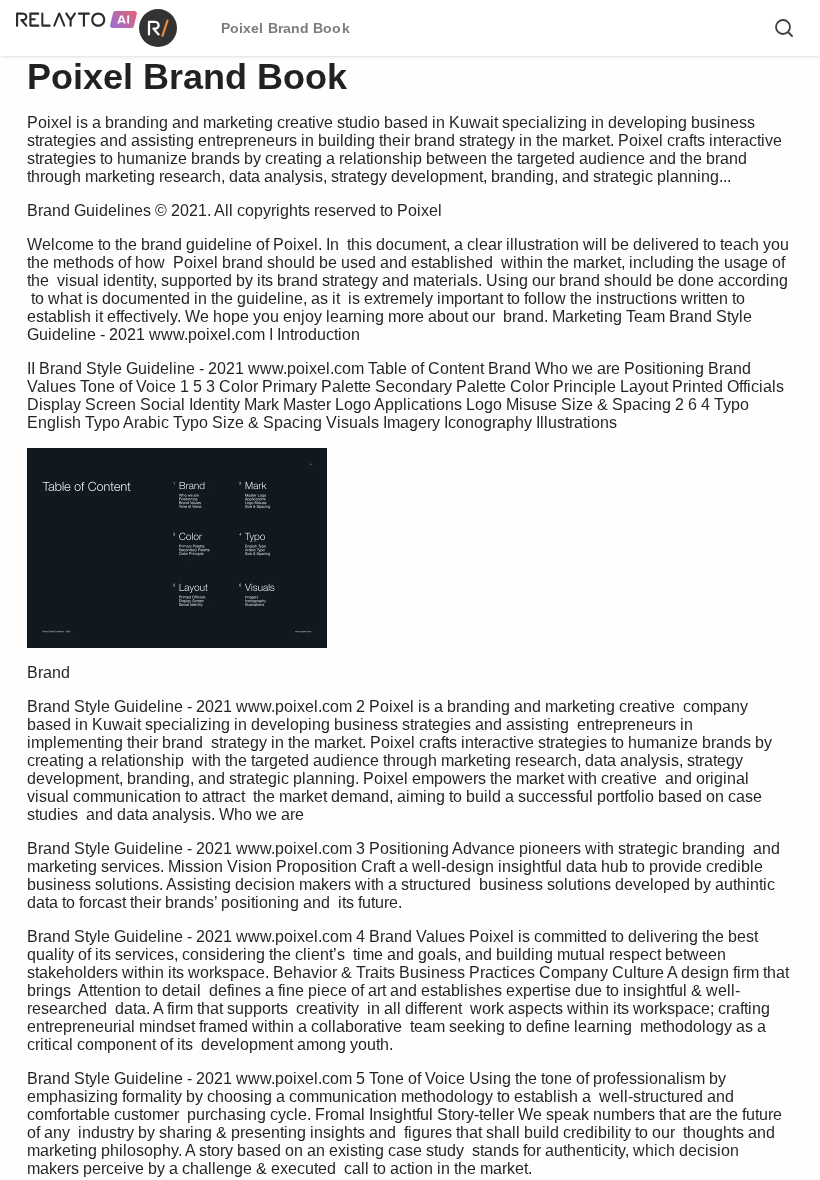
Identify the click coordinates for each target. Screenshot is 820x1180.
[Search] (784, 28)
